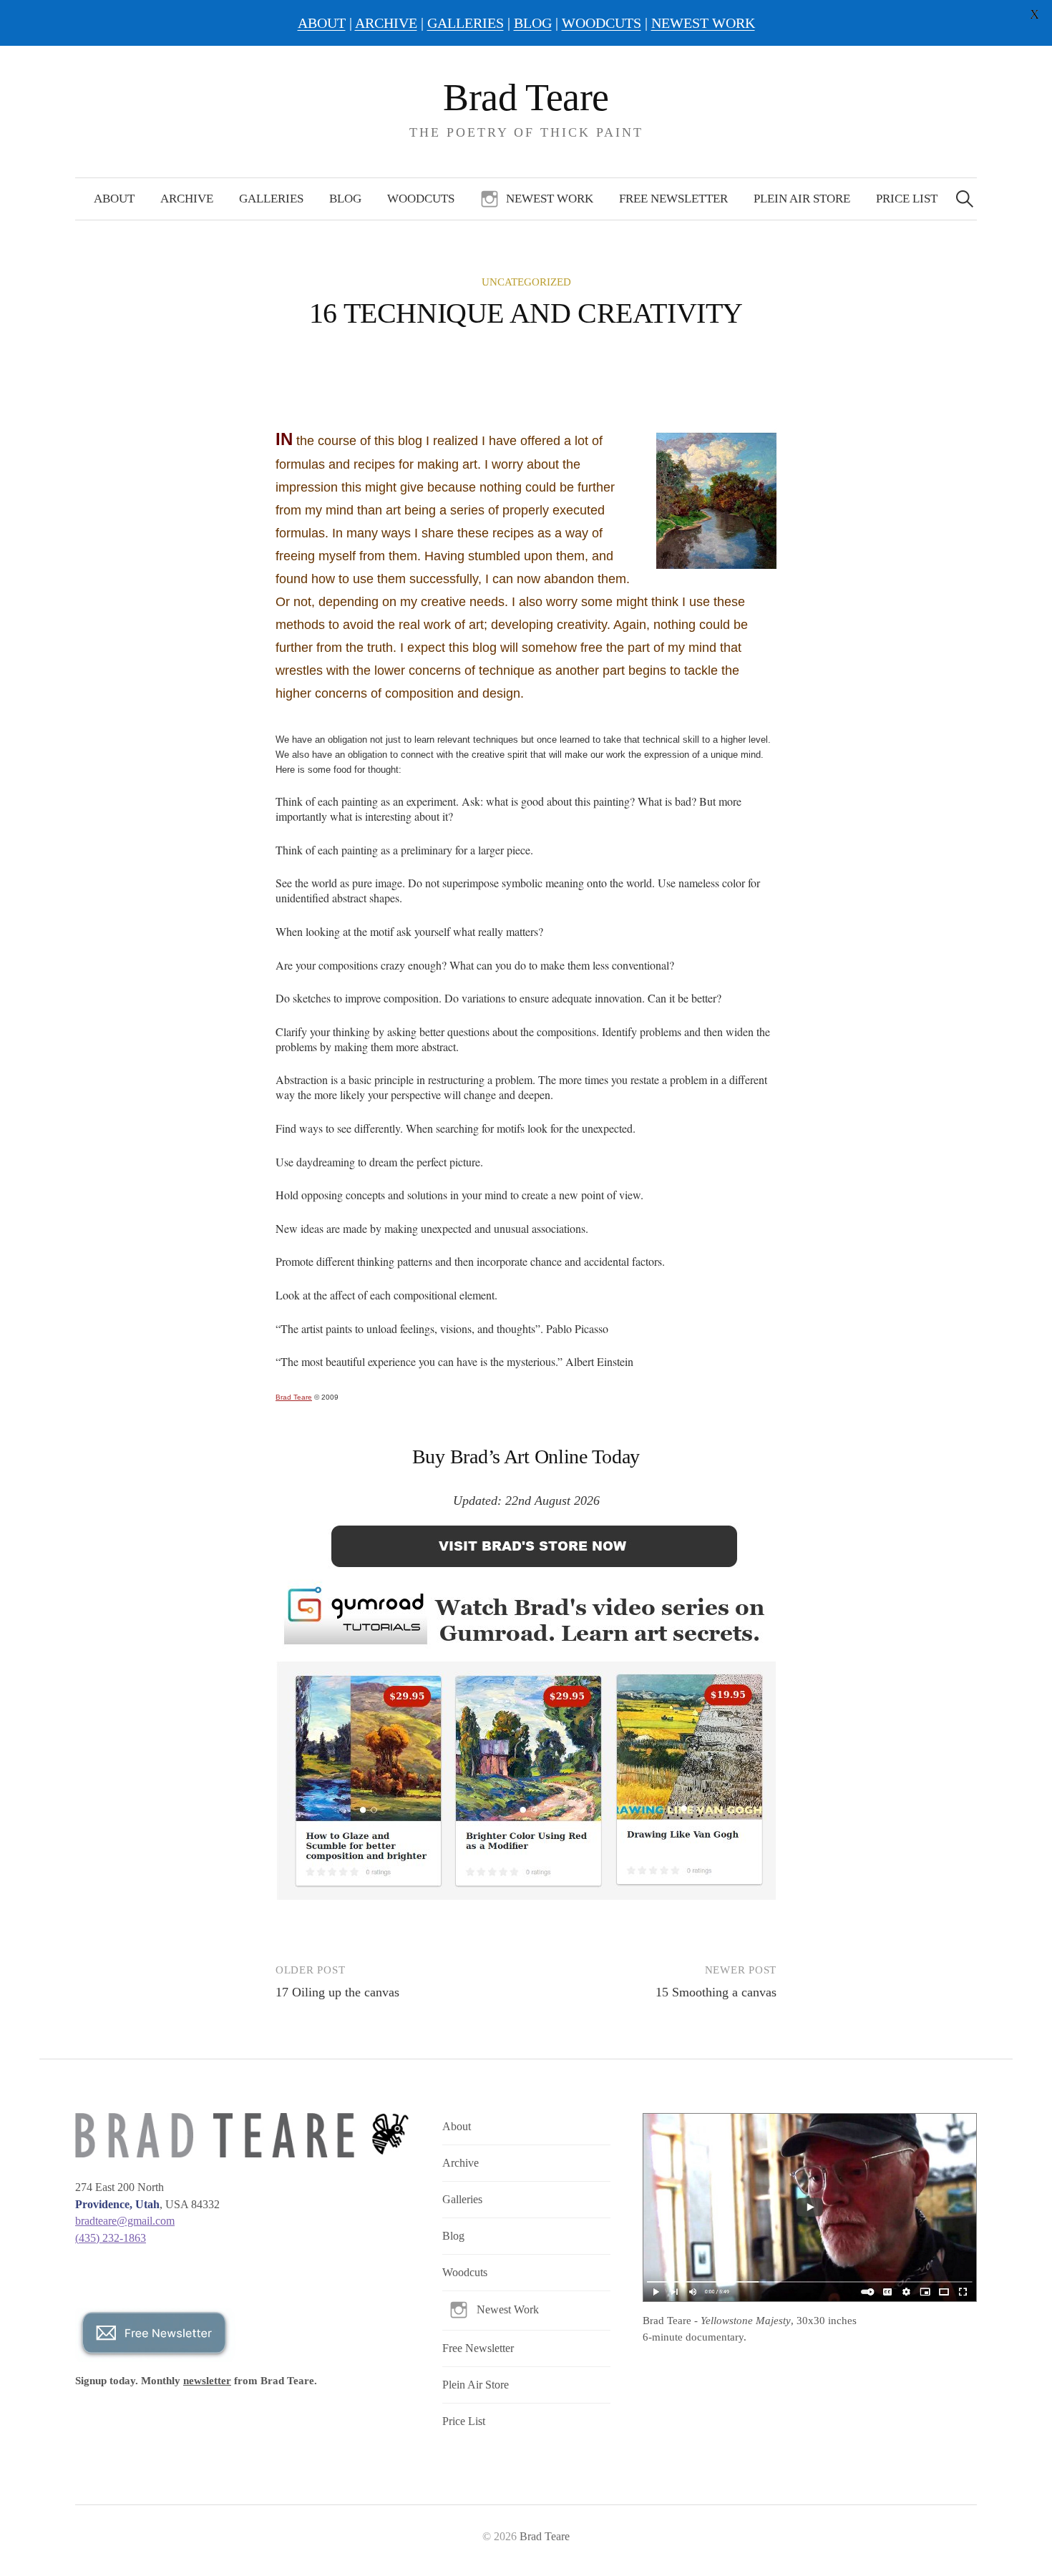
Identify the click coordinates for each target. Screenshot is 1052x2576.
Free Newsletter (673, 199)
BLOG (533, 23)
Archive (187, 199)
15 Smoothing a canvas (716, 1992)
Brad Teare (526, 97)
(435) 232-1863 (111, 2238)
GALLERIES (466, 23)
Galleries (271, 199)
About (114, 199)
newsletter (207, 2381)
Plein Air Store (802, 199)
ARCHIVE (386, 23)
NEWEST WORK (703, 23)
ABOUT (322, 23)
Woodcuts (421, 199)
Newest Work (550, 199)
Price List (907, 199)
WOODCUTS (602, 23)
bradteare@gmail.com (125, 2221)
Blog (345, 199)
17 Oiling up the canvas (337, 1992)
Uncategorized (526, 282)
